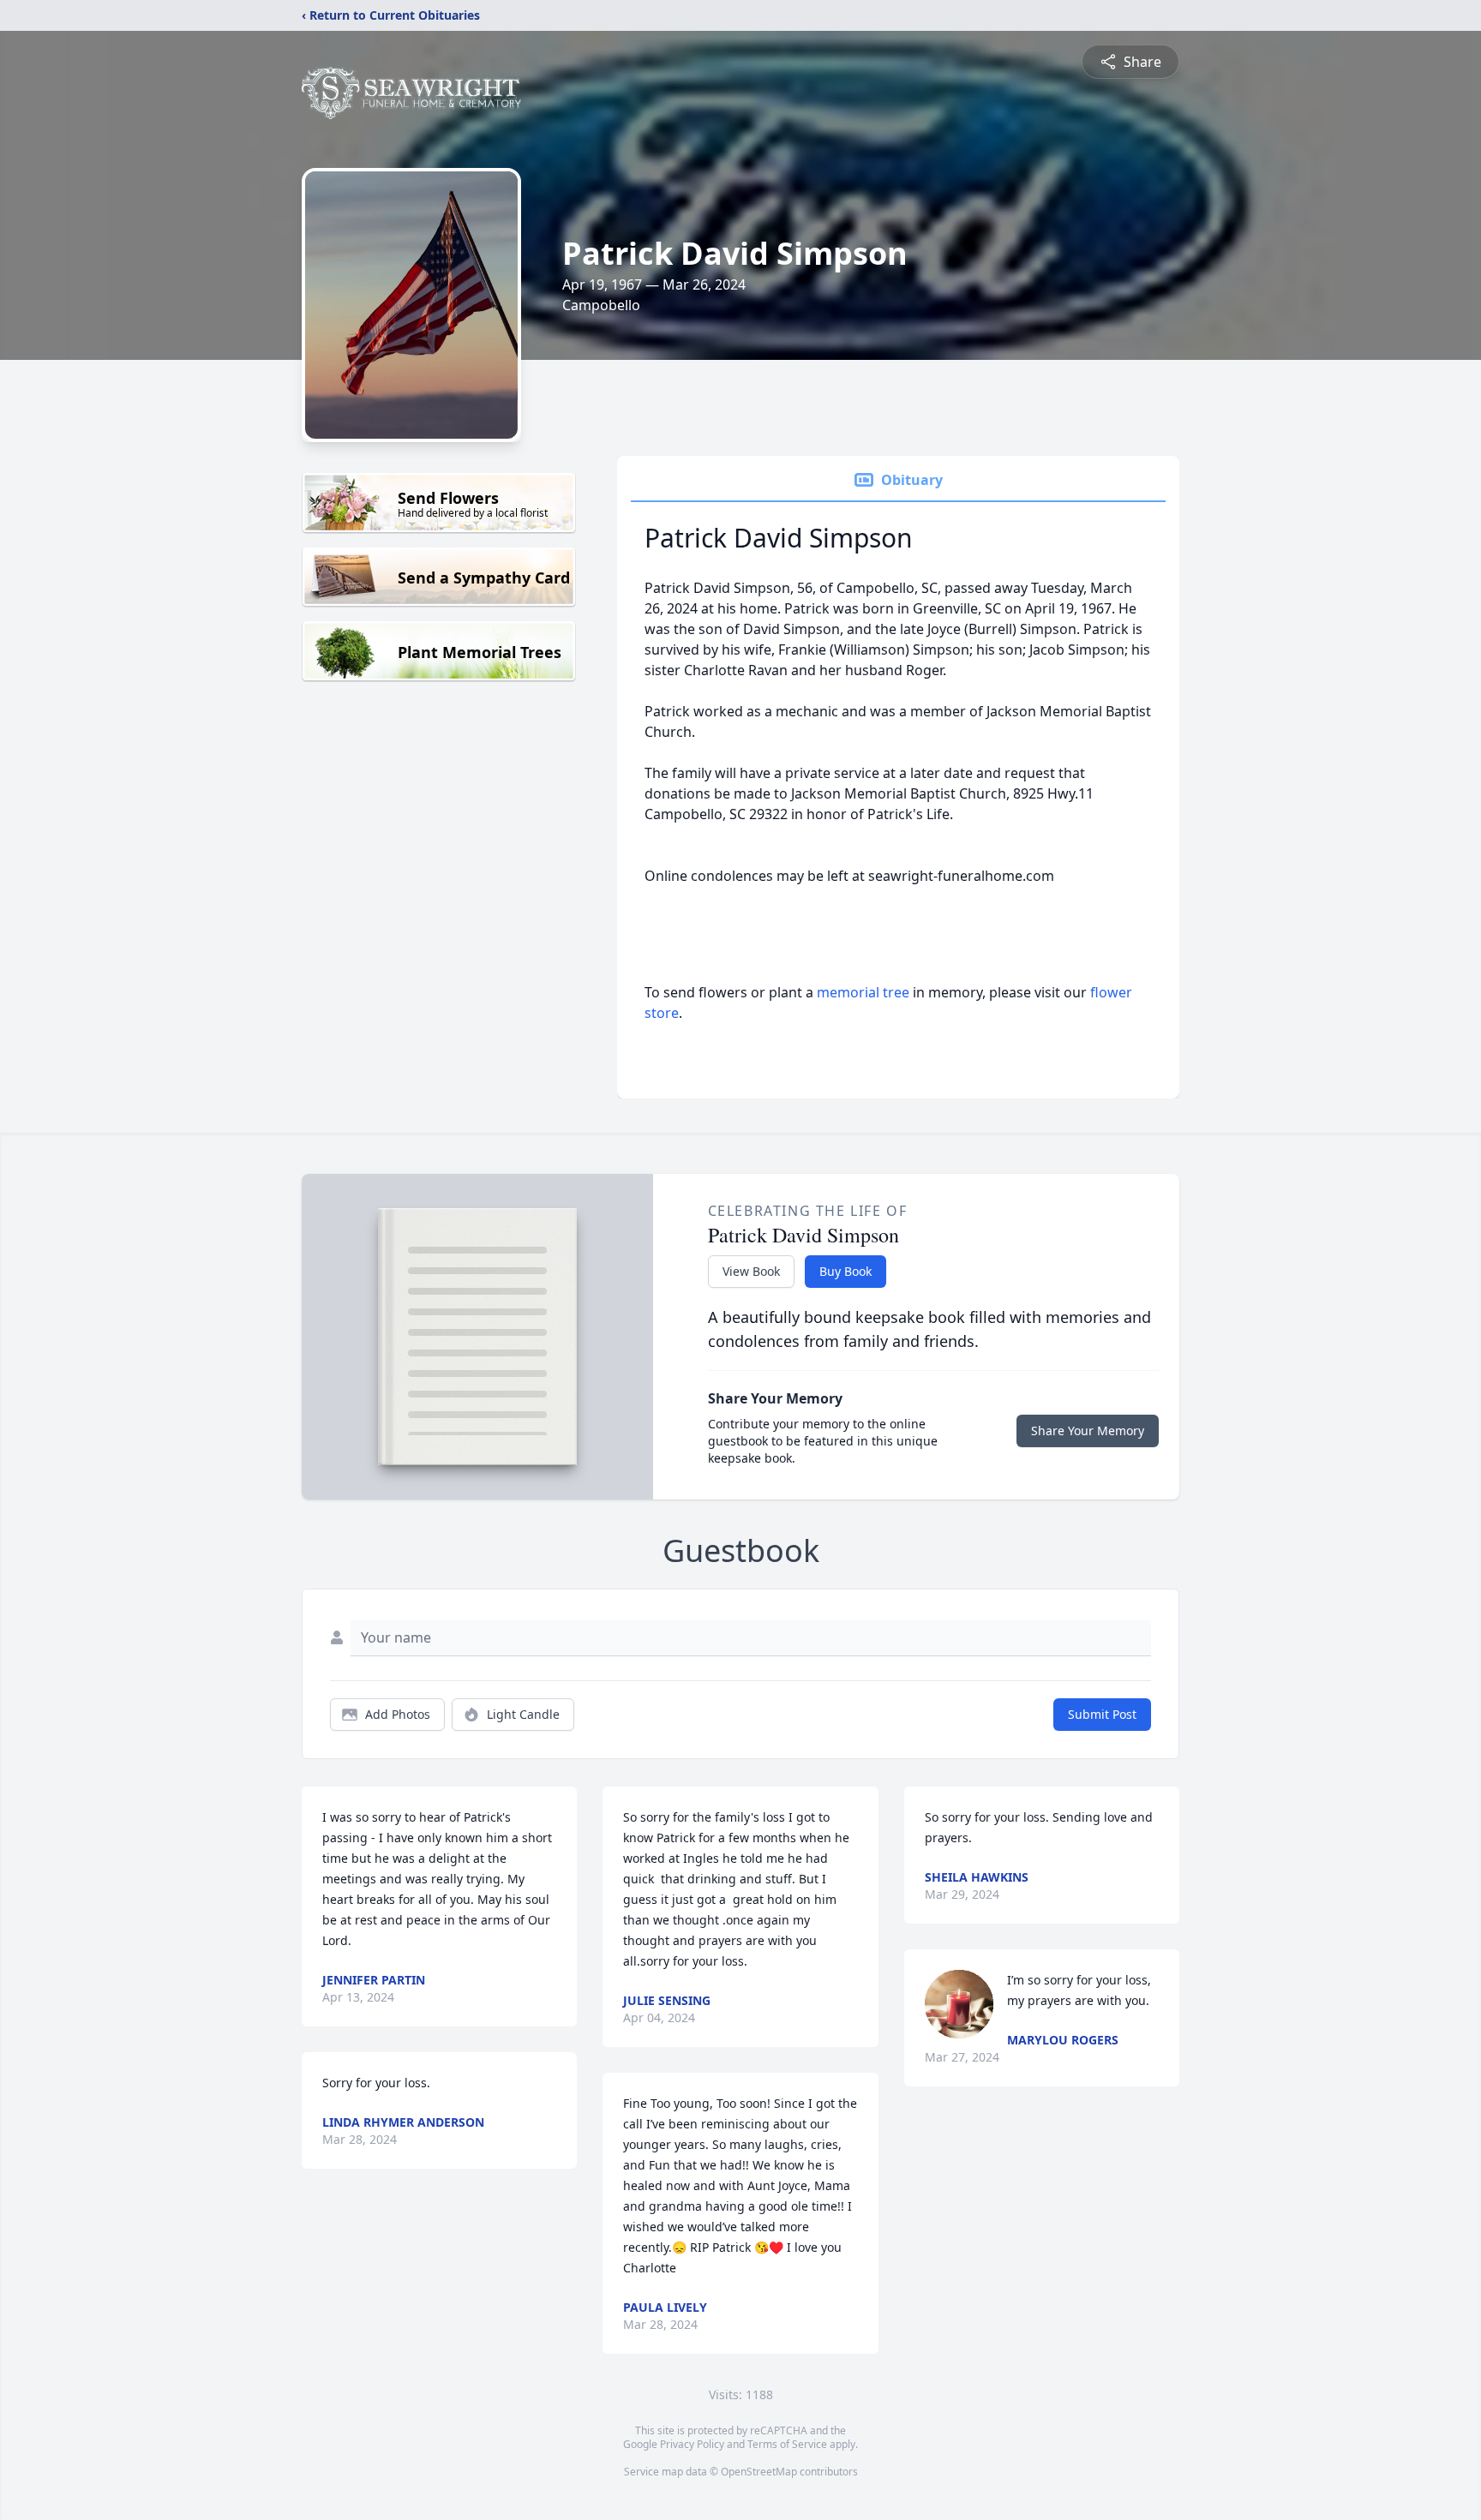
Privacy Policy (692, 2444)
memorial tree (863, 992)
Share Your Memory (1088, 1431)
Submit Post (1102, 1714)
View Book (751, 1271)
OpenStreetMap (759, 2472)
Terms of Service (787, 2444)
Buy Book (845, 1271)
